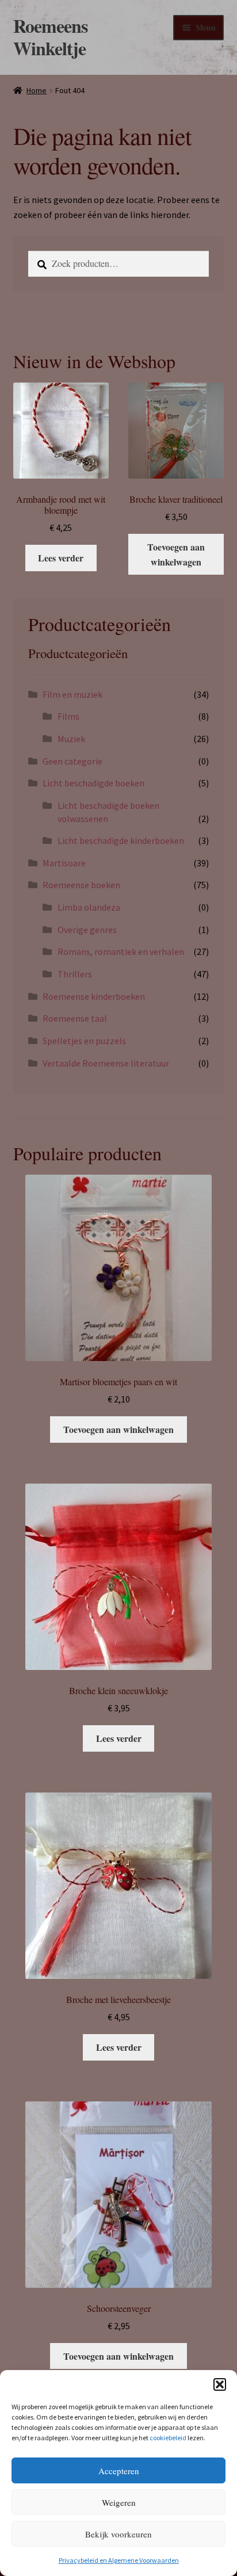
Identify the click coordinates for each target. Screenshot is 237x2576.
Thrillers (75, 974)
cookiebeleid (168, 2438)
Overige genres (87, 930)
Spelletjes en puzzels (84, 1041)
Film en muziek (72, 694)
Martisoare (64, 863)
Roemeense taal (75, 1018)
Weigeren (119, 2502)
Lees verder (61, 558)
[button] (220, 2384)
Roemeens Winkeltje (50, 37)
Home (37, 90)
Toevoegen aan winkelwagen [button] (176, 554)
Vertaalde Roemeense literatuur (106, 1063)
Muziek (71, 739)
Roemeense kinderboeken (94, 996)
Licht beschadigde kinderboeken (121, 840)
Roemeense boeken (81, 885)
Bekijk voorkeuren (118, 2534)
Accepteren (119, 2471)
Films (68, 716)
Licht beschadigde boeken (93, 783)
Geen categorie (72, 761)
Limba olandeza (89, 907)
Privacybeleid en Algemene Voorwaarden (119, 2560)
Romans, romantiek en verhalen (121, 951)
